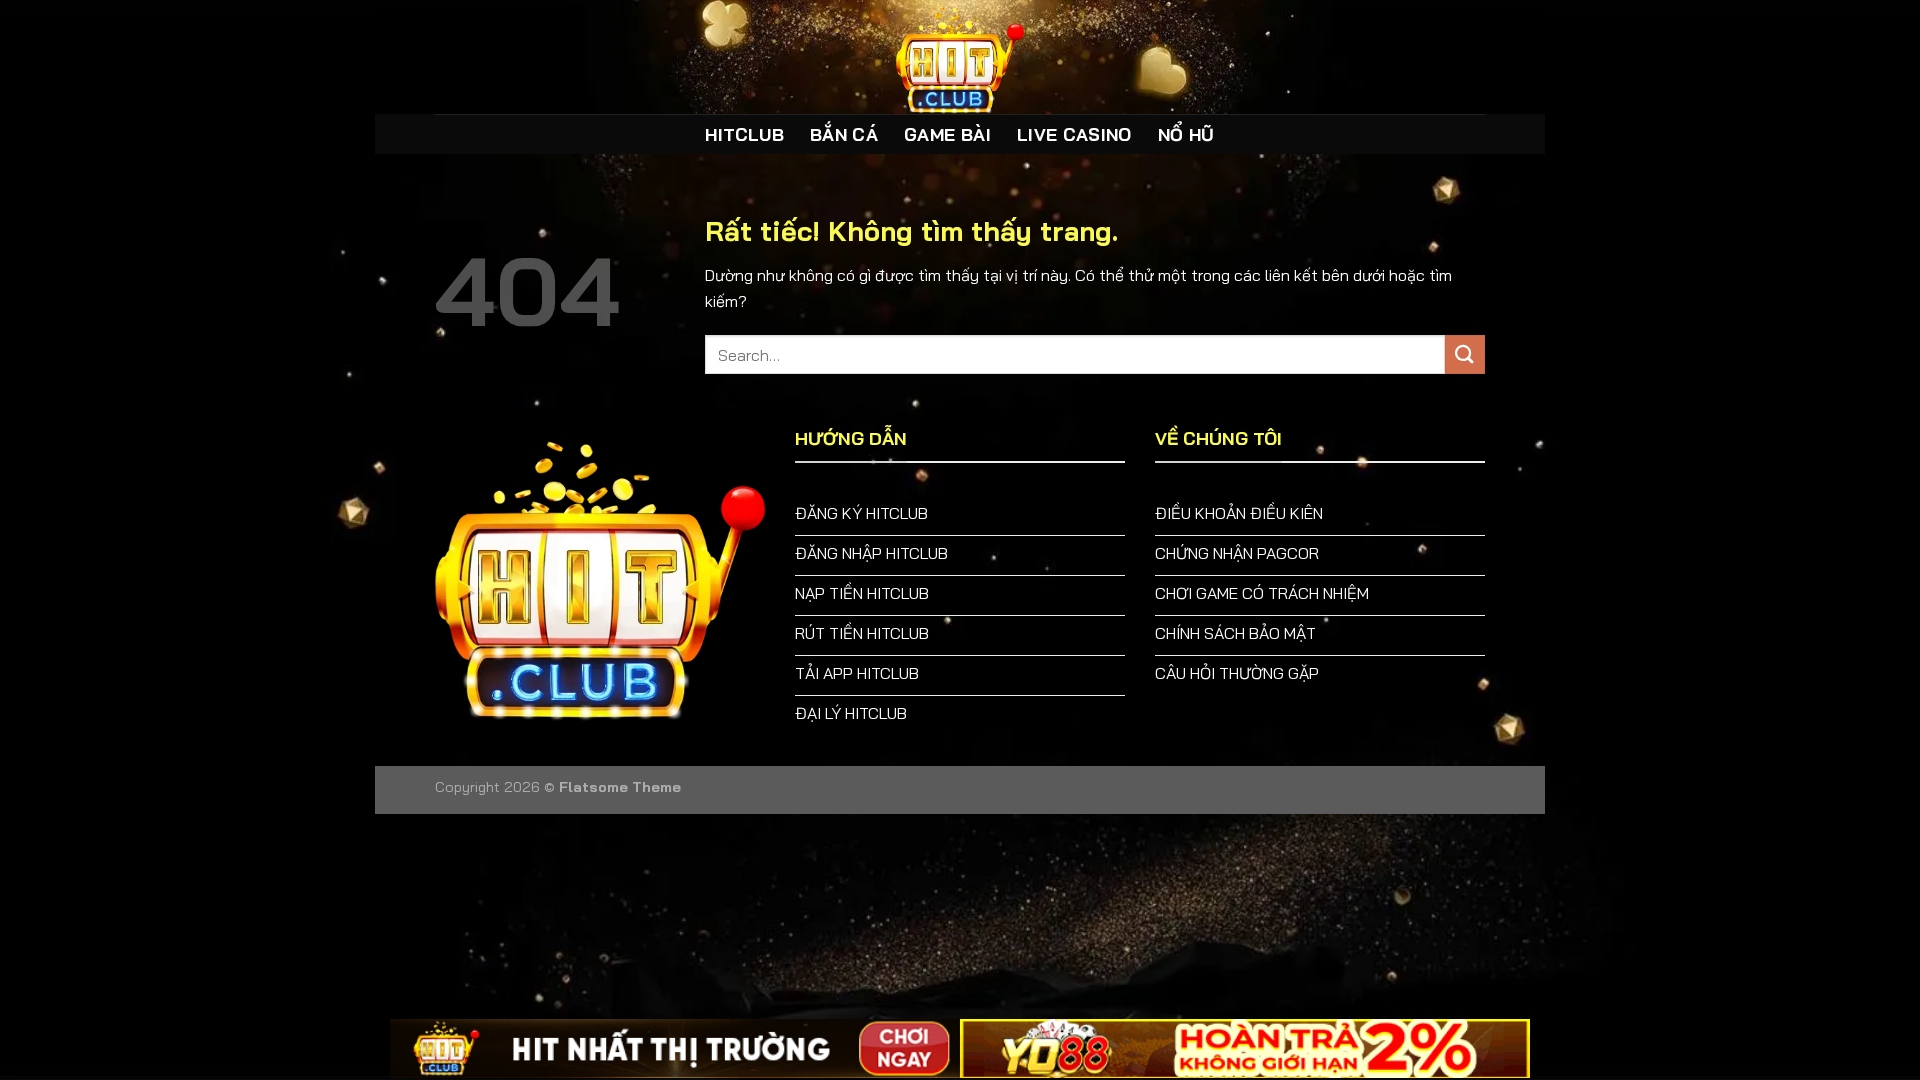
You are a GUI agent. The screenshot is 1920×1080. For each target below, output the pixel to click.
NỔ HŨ (1186, 134)
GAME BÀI (947, 134)
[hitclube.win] (960, 57)
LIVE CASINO (1074, 134)
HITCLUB (744, 134)
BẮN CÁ (844, 134)
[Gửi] (1465, 354)
